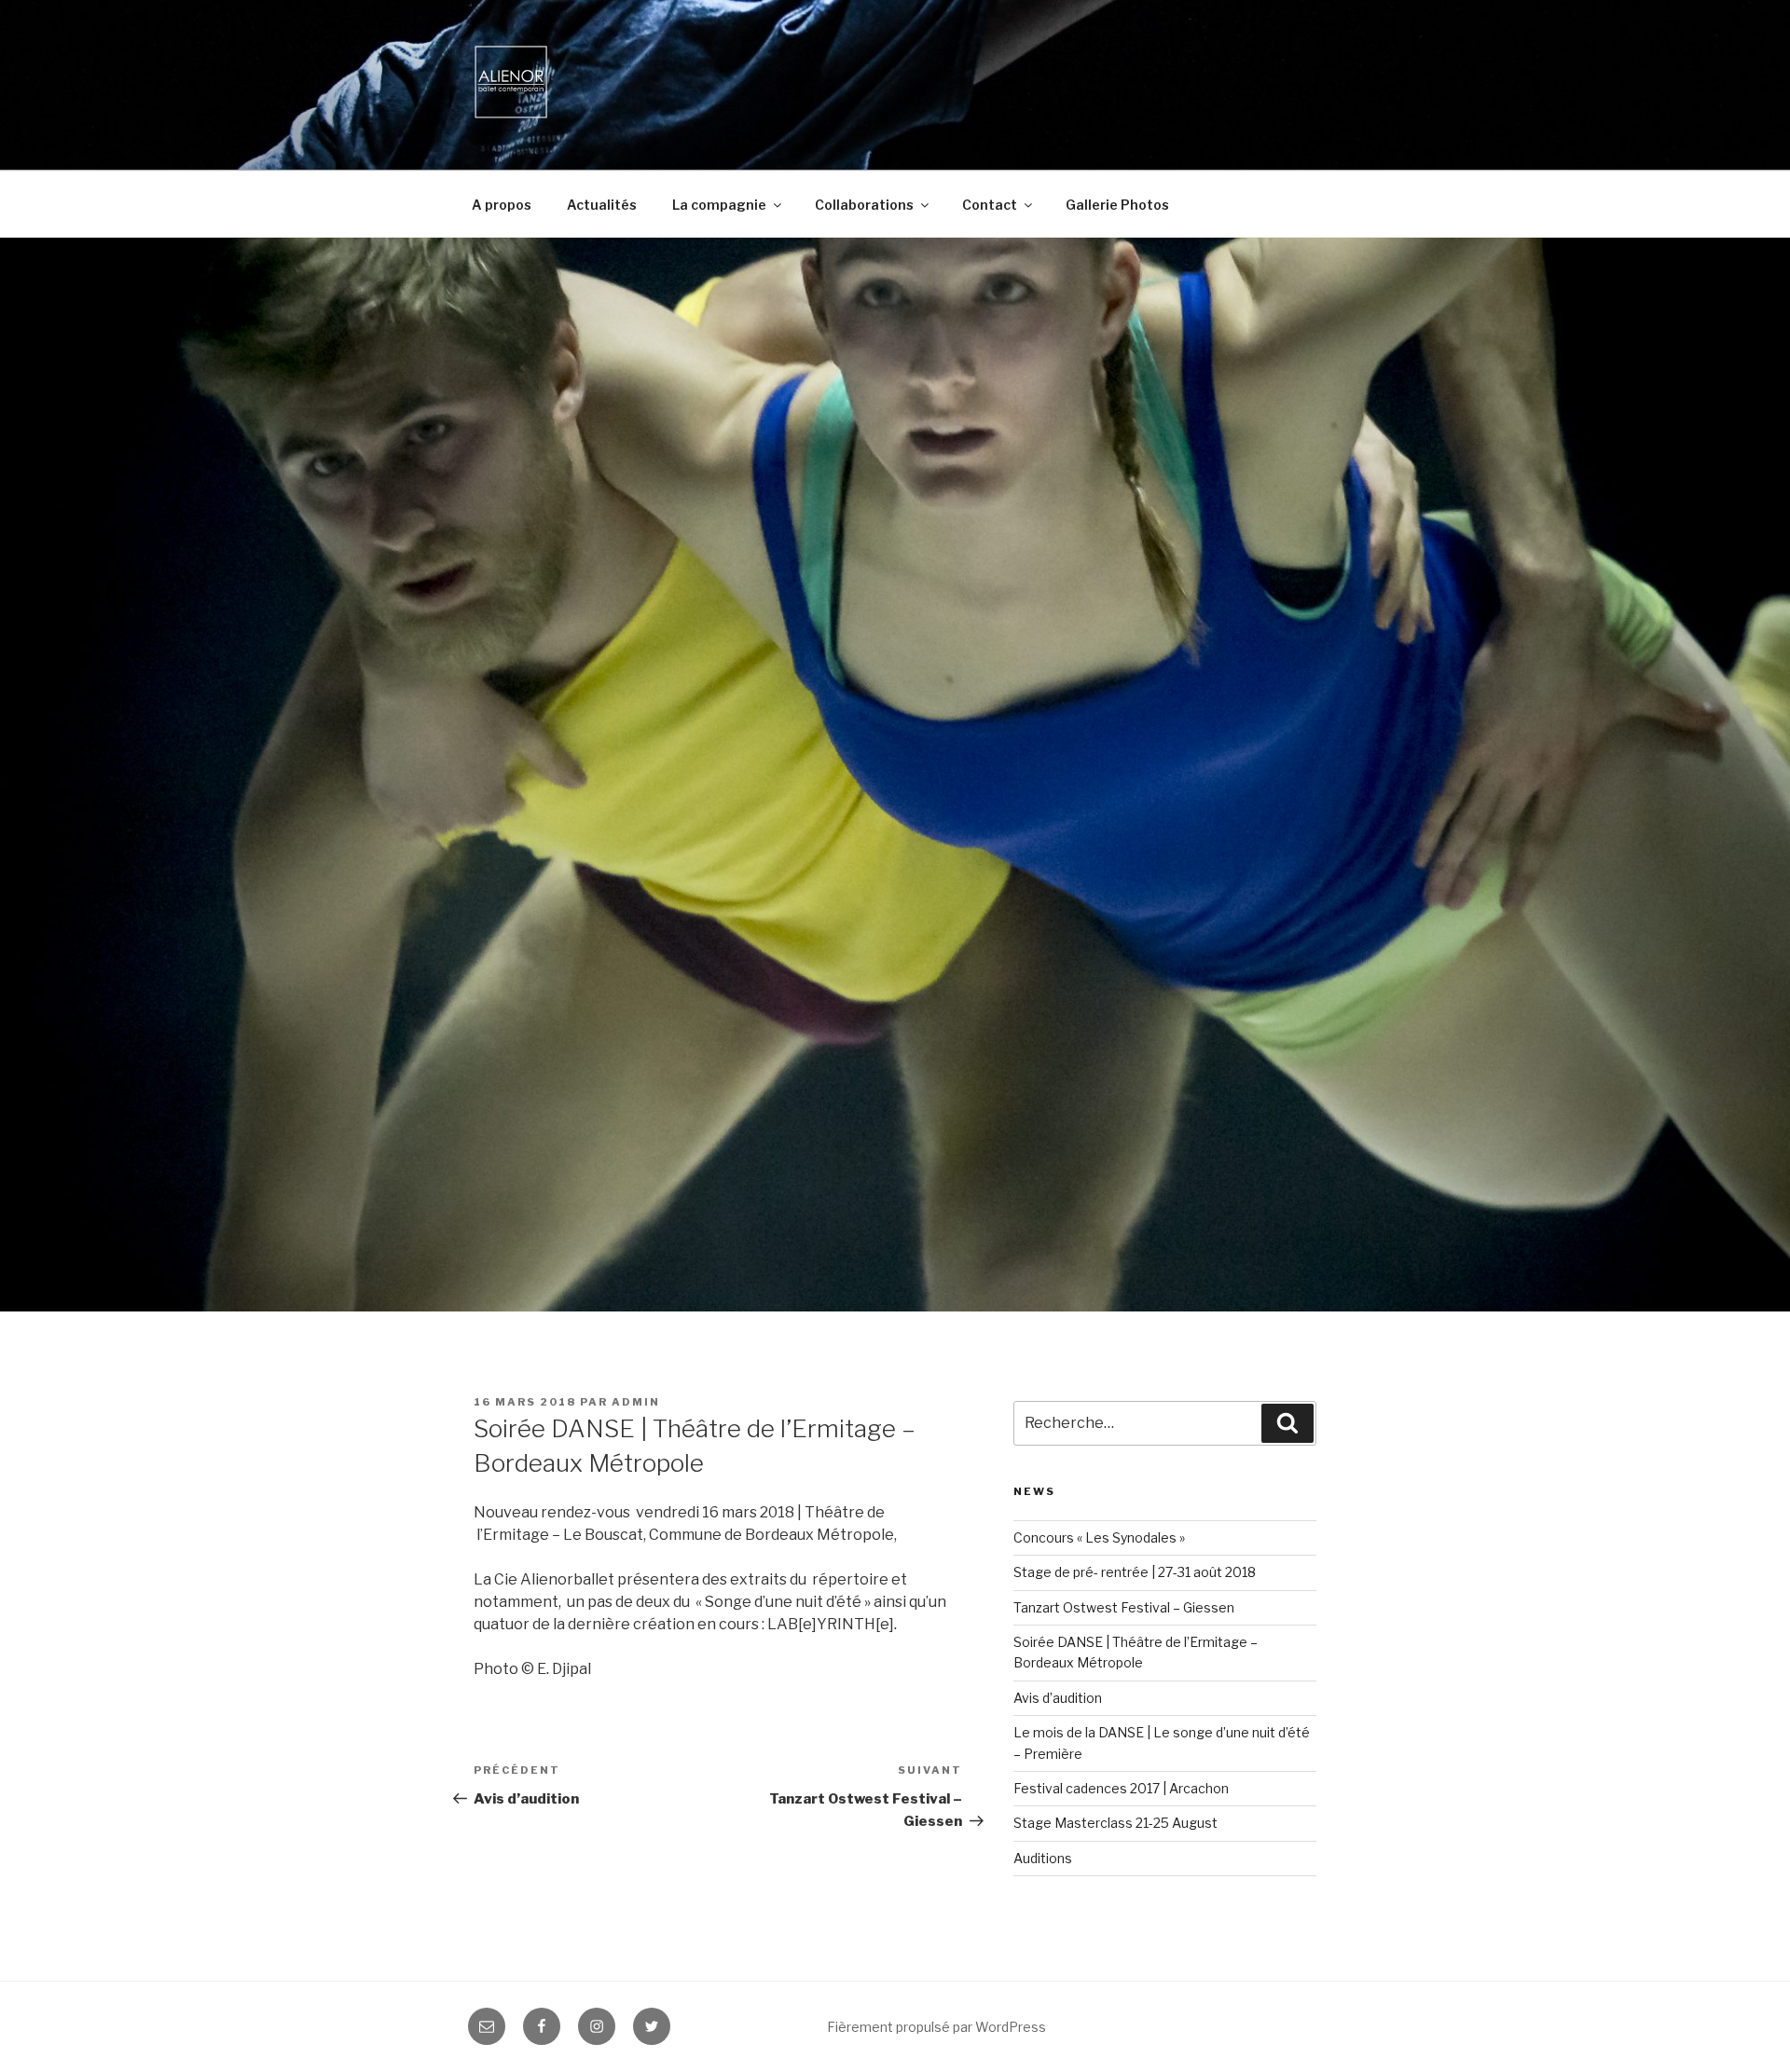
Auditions (1043, 1858)
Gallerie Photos (1117, 205)
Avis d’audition (1058, 1698)
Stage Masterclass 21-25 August (1115, 1823)
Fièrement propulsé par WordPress (936, 2027)
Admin (636, 1402)
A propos (502, 205)
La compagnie (719, 205)
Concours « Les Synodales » (1099, 1537)
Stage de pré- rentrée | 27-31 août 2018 (1135, 1572)
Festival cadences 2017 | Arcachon (1121, 1788)
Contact (990, 205)
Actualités (602, 205)
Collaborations (864, 205)
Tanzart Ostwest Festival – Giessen (1124, 1607)
